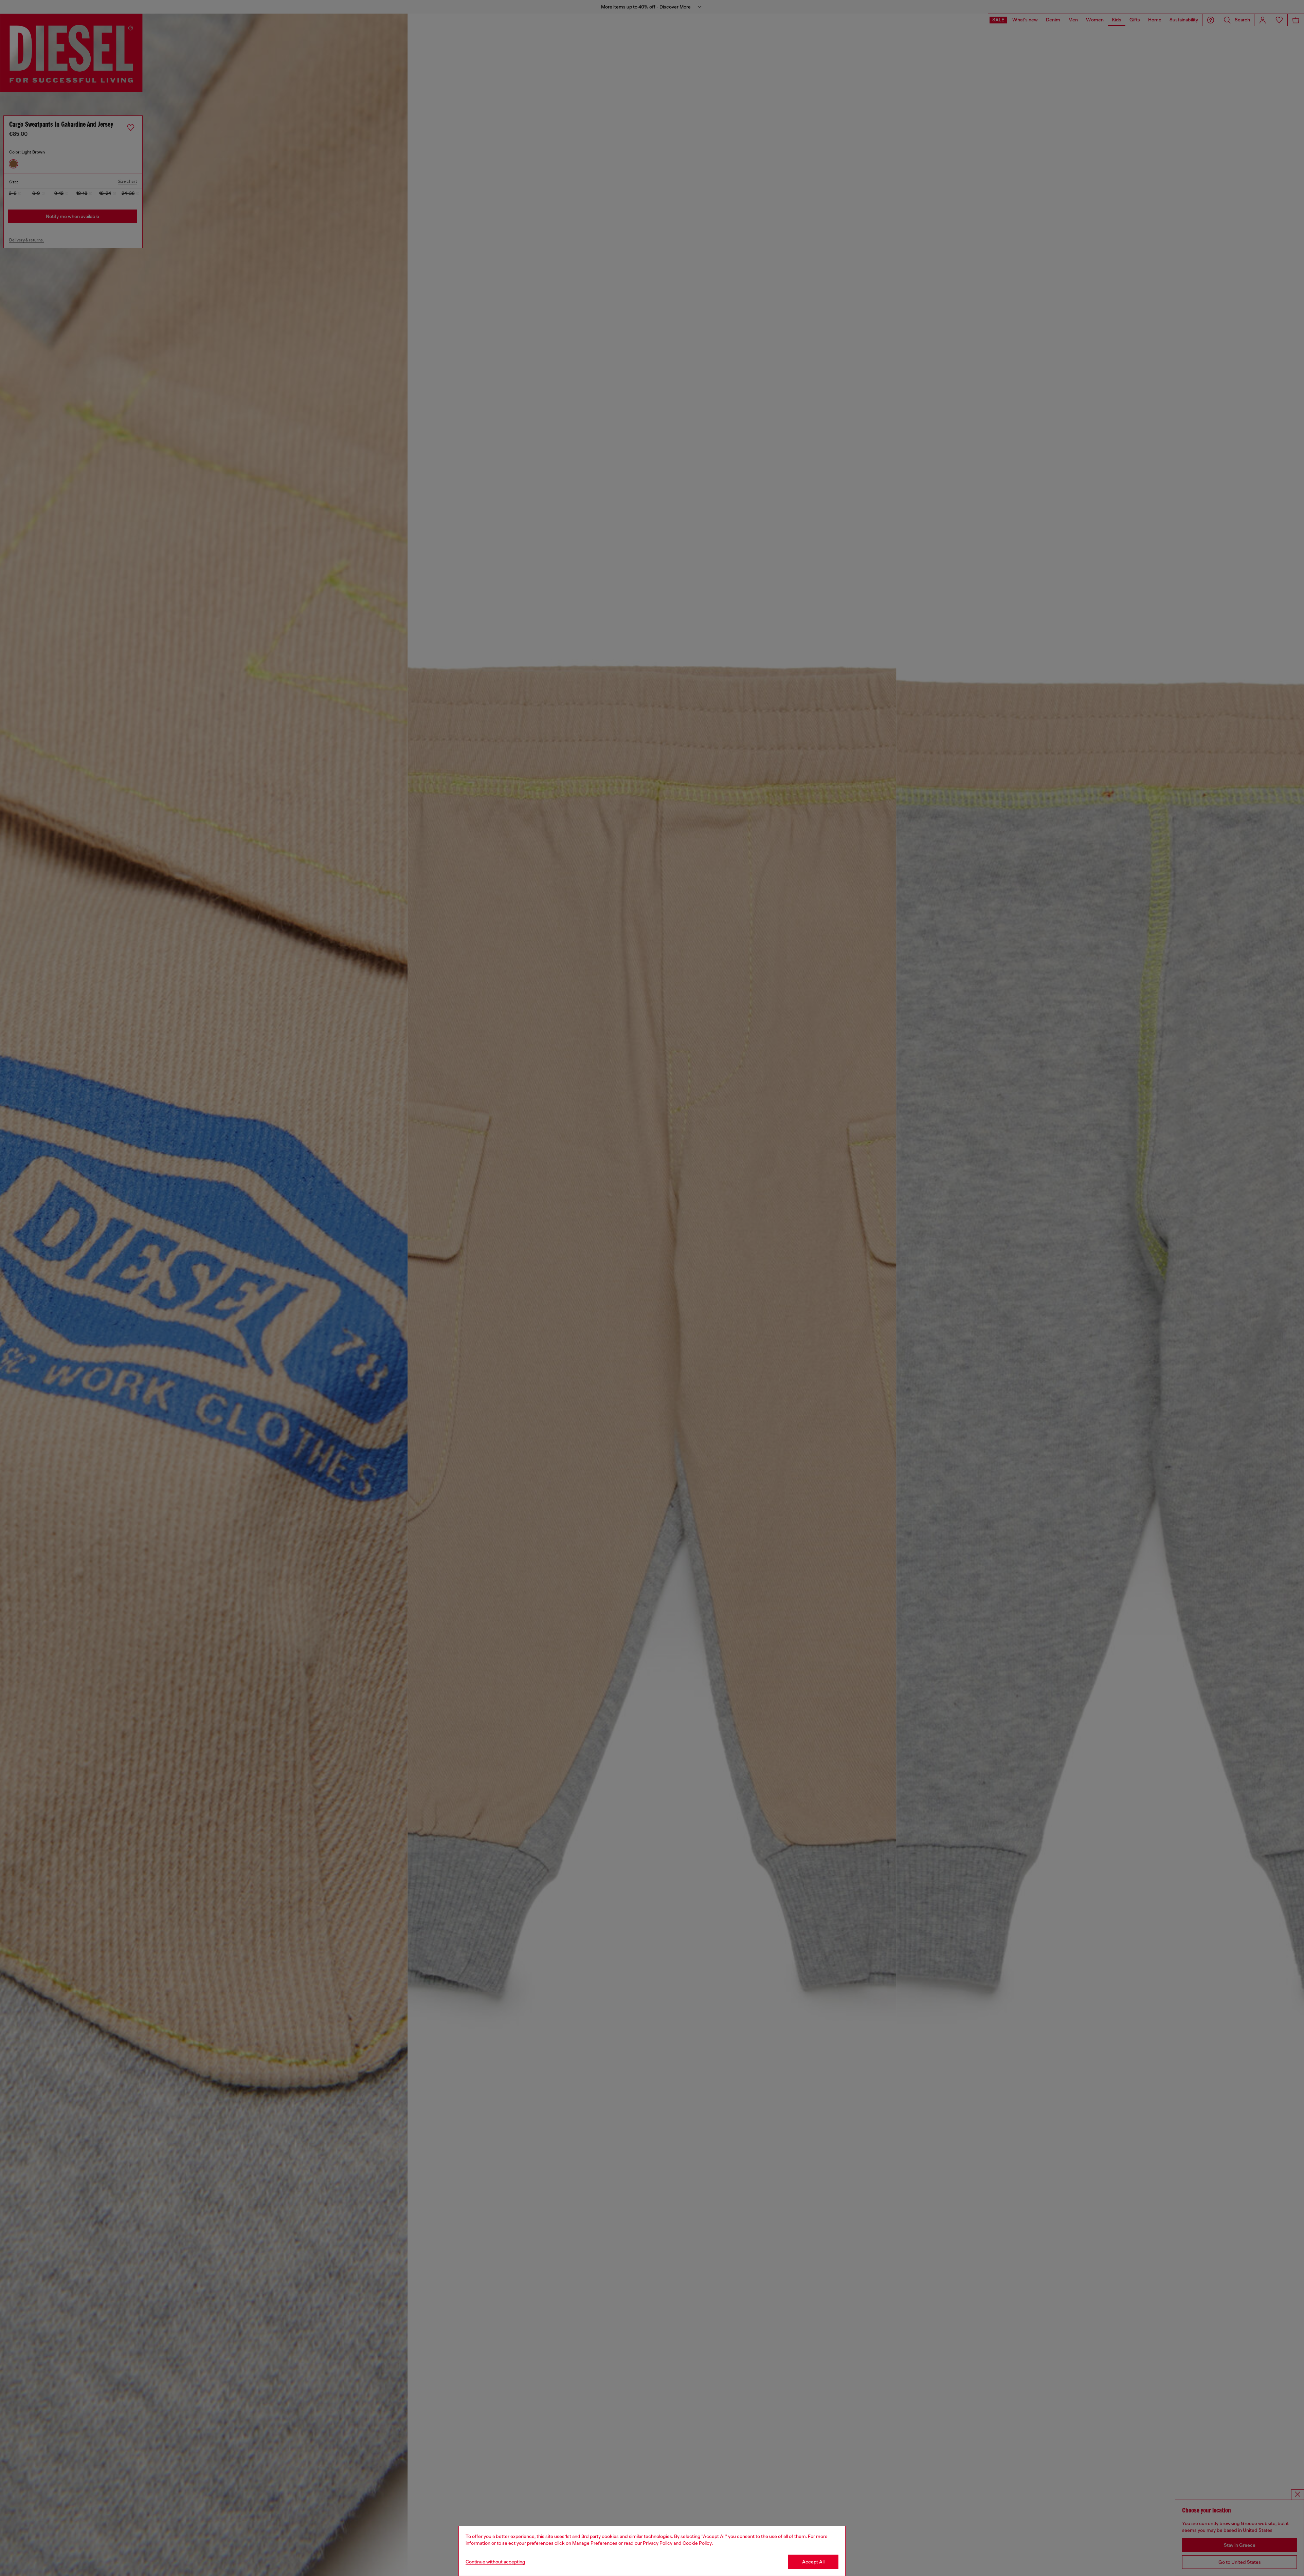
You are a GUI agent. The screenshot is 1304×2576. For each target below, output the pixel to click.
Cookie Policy (697, 2543)
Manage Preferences (595, 2543)
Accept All (813, 2562)
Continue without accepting (495, 2562)
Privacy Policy (658, 2543)
